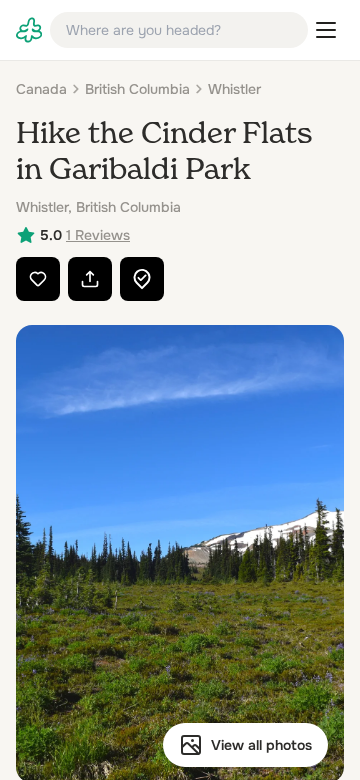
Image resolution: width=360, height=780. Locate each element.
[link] (29, 30)
